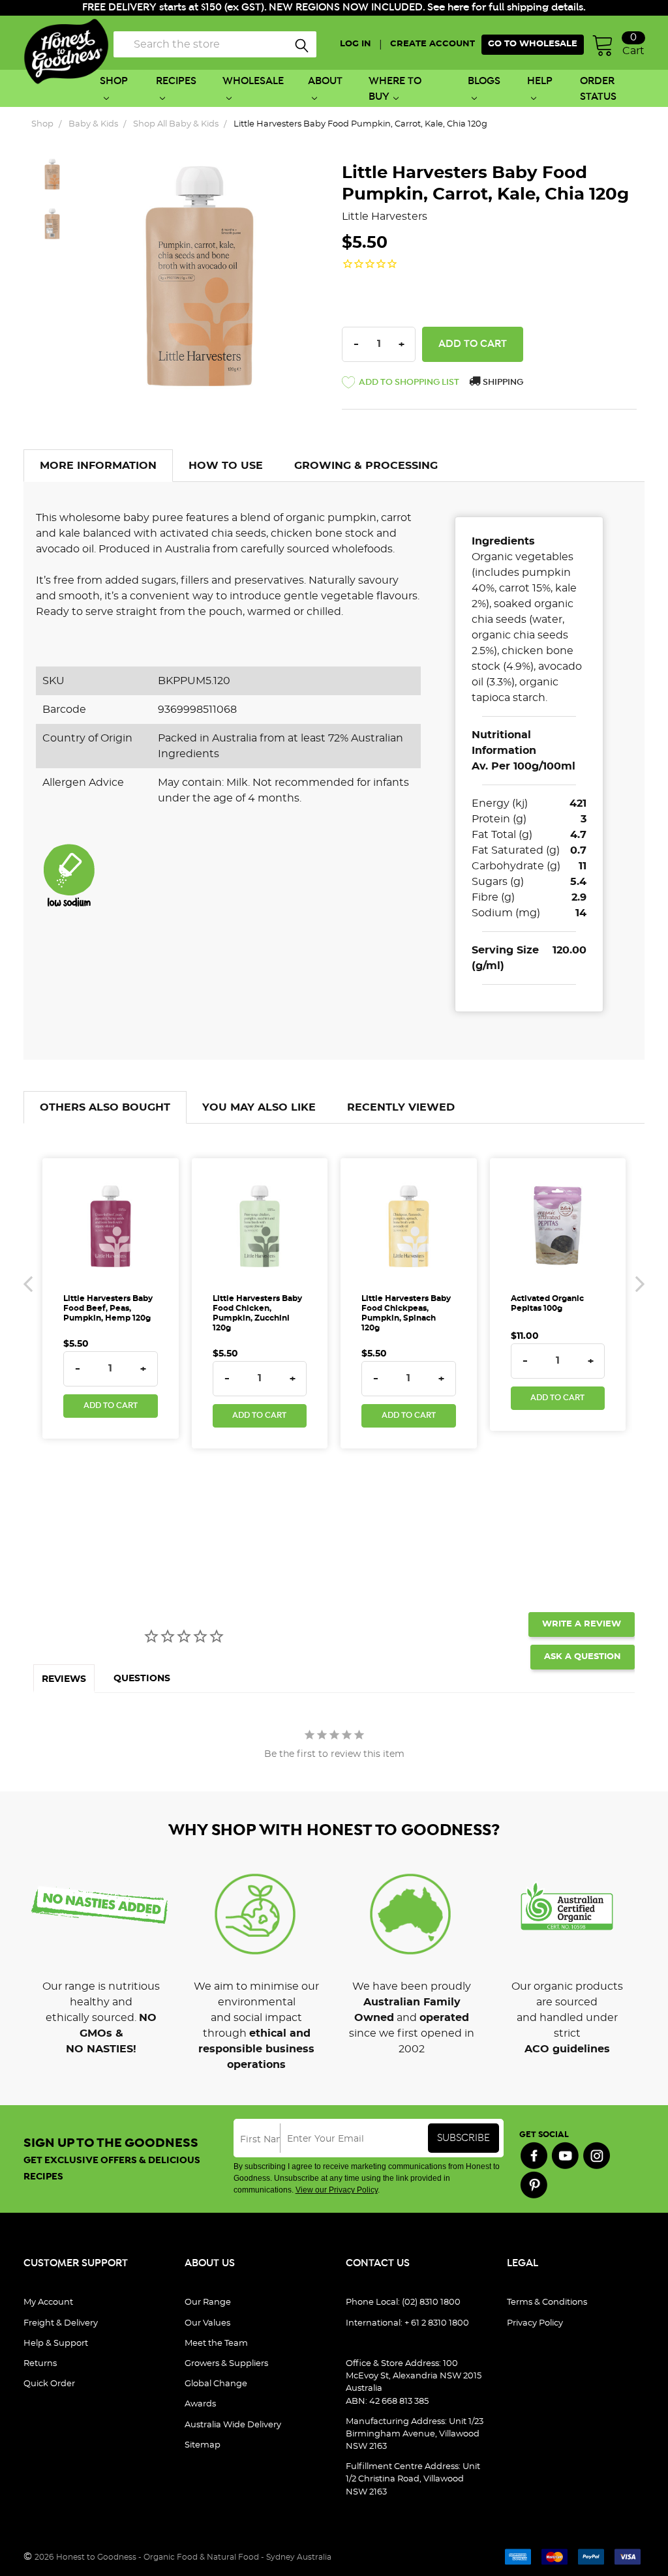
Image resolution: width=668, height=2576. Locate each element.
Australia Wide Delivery (233, 2425)
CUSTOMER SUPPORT (76, 2263)
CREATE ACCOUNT (433, 44)
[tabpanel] (101, 1953)
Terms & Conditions (547, 2302)
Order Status (598, 89)
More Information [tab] (98, 466)
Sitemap (203, 2445)
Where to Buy (395, 89)
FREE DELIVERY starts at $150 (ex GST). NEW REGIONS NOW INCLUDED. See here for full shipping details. (334, 7)
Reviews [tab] (64, 1679)
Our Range (208, 2302)
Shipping (502, 382)
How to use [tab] (226, 466)
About (325, 81)
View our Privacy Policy (337, 2190)
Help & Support (56, 2344)
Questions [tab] (142, 1679)
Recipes (176, 81)
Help (540, 81)
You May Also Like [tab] (259, 1107)
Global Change (216, 2384)
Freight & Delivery (61, 2323)
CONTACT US (378, 2263)
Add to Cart (111, 1406)
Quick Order (49, 2384)
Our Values (207, 2323)
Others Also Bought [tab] (105, 1107)
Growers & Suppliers (226, 2364)
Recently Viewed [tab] (401, 1107)
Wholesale (253, 81)
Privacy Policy (535, 2323)
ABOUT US (210, 2263)
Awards (200, 2404)
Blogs (484, 81)
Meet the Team (216, 2344)
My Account (48, 2302)
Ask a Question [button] (583, 1657)
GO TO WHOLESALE (533, 44)
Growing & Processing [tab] (366, 466)
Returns (40, 2364)
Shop (114, 81)
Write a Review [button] (582, 1624)
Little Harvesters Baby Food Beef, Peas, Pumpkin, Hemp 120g (108, 1308)
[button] (401, 385)
